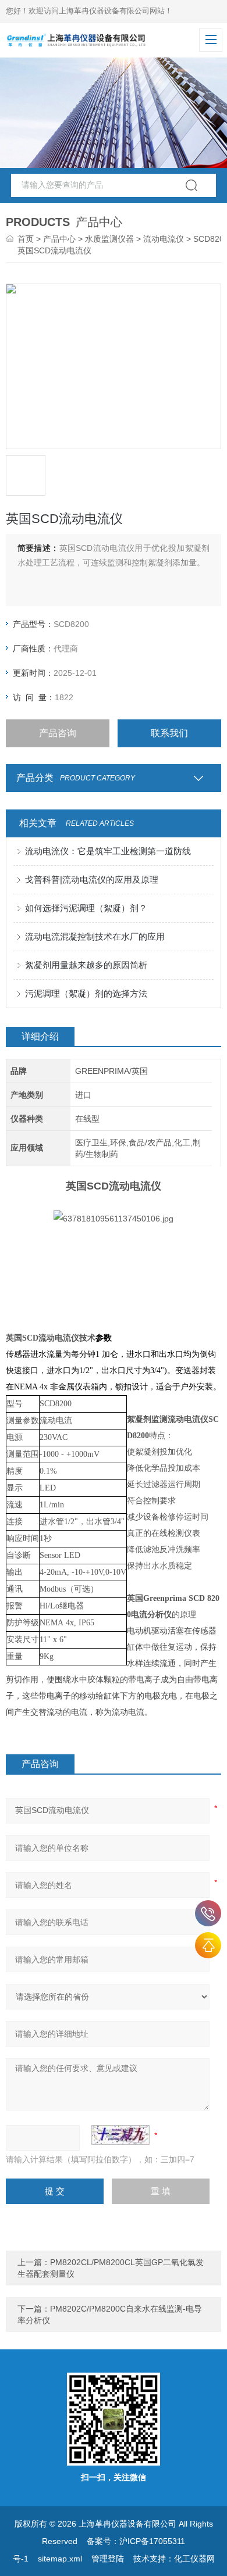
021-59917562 (208, 1913)
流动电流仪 (164, 239)
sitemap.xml (60, 2559)
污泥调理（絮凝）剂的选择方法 (86, 993)
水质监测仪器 (109, 239)
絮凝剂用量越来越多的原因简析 (86, 965)
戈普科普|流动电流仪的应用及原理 (92, 879)
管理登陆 (108, 2559)
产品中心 (59, 239)
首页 (26, 239)
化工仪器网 (194, 2559)
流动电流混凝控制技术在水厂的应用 (95, 936)
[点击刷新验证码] (120, 2135)
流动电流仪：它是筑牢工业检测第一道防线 (108, 851)
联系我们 (169, 733)
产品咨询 (58, 733)
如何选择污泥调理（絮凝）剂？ (86, 908)
